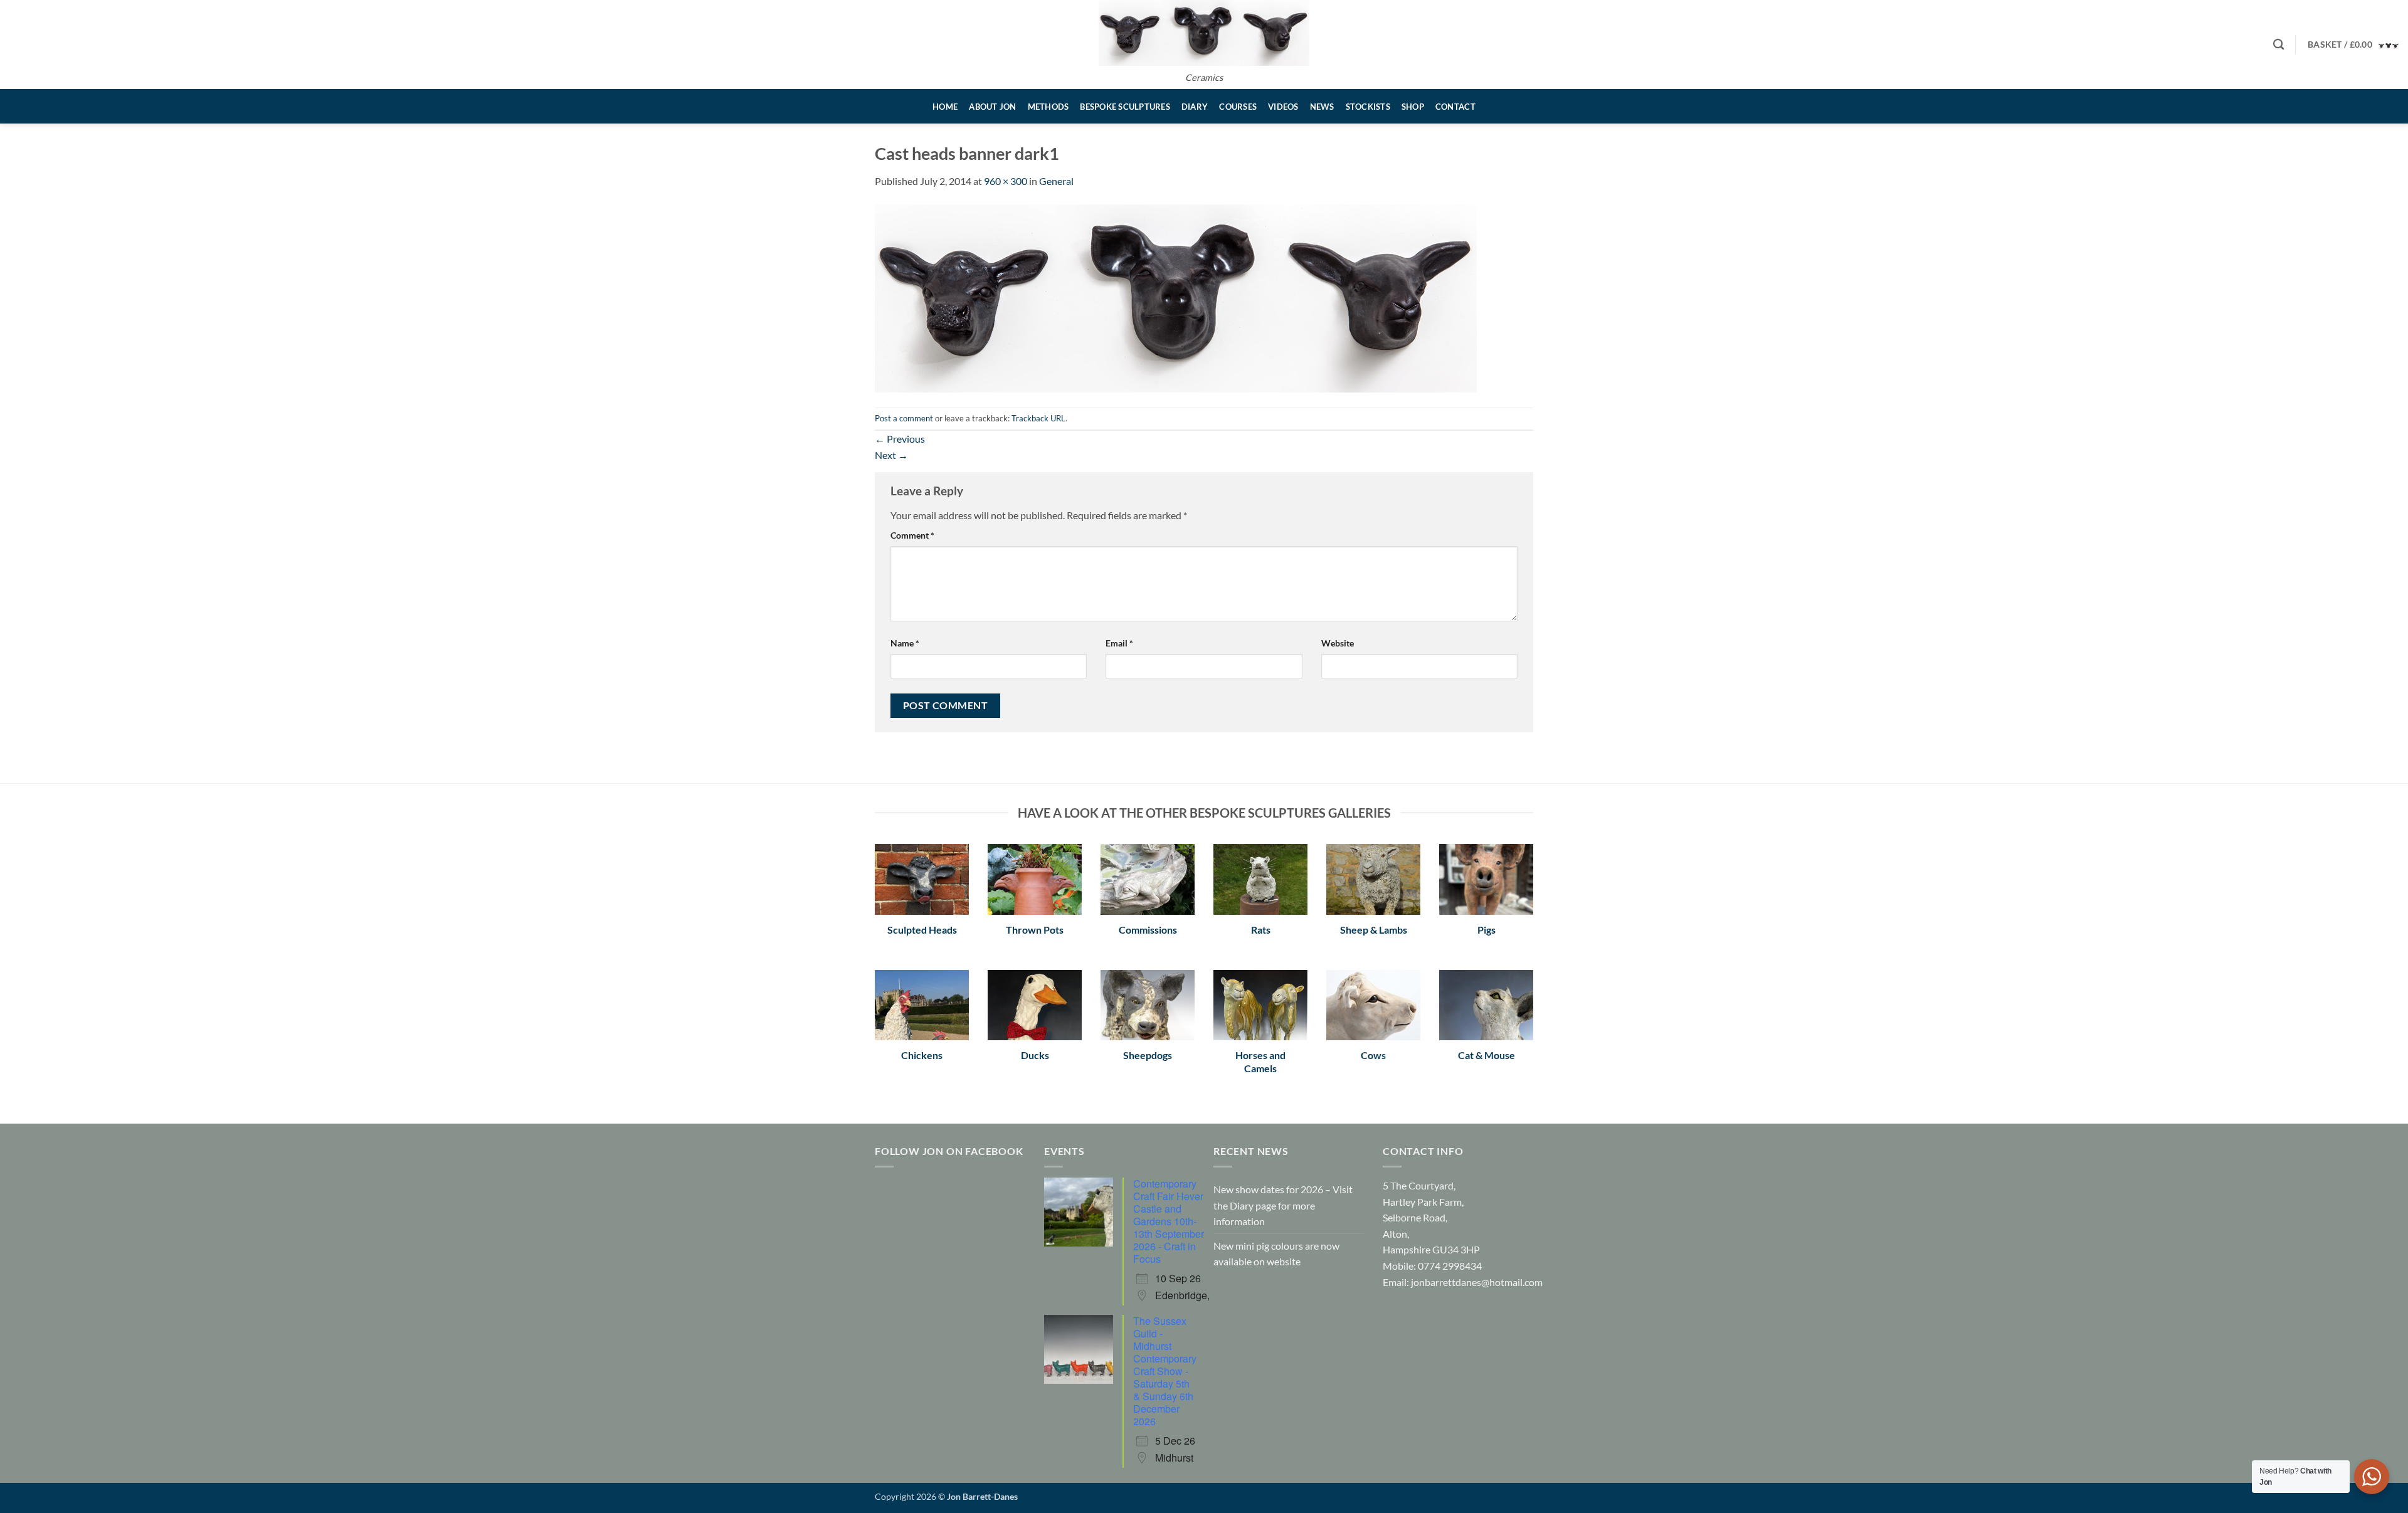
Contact (1455, 107)
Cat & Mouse (1487, 1055)
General (1056, 181)
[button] (2353, 44)
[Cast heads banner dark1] (1176, 297)
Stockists (1368, 107)
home (945, 107)
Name (905, 643)
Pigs (1487, 930)
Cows (1373, 1055)
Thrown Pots (1035, 930)
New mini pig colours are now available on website (1276, 1254)
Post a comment (904, 418)
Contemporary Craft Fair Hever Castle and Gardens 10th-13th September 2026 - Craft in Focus (1169, 1221)
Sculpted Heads (922, 930)
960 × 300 (1006, 181)
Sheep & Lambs (1374, 930)
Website (1338, 643)
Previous (900, 439)
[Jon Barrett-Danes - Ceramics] (1204, 33)
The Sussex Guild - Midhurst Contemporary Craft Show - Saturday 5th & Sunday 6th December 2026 (1165, 1371)
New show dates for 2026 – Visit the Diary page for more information (1283, 1205)
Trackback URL (1038, 418)
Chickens (922, 1055)
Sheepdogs (1148, 1055)
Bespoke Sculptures (1125, 107)
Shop (1413, 107)
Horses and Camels (1260, 1062)
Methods (1048, 107)
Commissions (1148, 930)
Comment (912, 535)
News (1322, 107)
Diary (1195, 107)
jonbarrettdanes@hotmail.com (1477, 1282)
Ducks (1035, 1055)
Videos (1283, 107)
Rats (1261, 930)
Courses (1238, 107)
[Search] (2279, 45)
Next (891, 455)
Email (1119, 643)
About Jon (992, 107)
